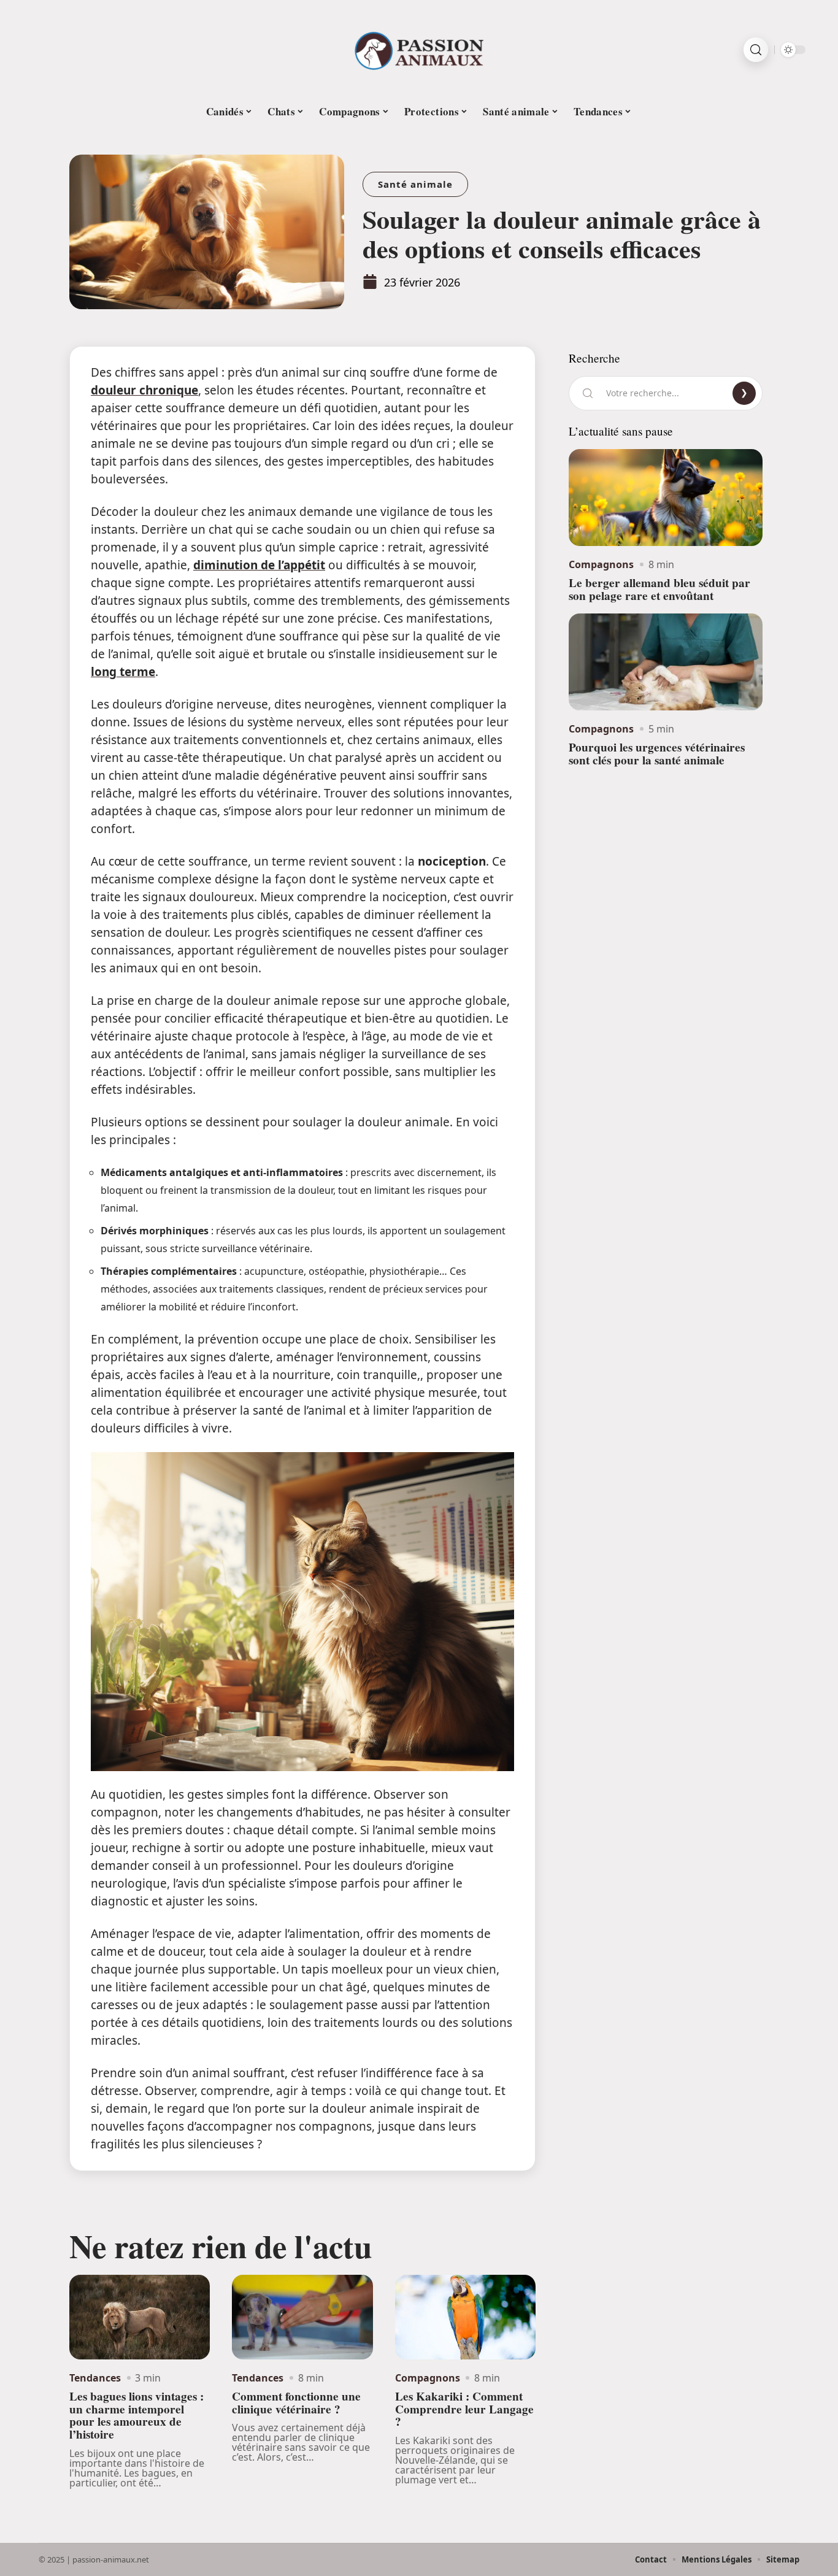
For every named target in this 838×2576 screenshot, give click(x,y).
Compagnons (428, 2378)
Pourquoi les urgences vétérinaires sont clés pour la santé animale (657, 754)
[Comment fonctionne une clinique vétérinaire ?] (302, 2317)
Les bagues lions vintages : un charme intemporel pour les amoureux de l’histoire (136, 2415)
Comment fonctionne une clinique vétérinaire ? (296, 2403)
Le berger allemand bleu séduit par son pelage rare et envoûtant (659, 589)
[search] (756, 50)
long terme (123, 672)
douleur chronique (144, 390)
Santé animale (415, 184)
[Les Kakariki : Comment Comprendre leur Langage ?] (465, 2317)
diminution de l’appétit (259, 565)
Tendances (95, 2378)
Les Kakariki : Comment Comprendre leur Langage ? (464, 2409)
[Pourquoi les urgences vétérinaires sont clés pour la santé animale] (666, 662)
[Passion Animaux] (419, 50)
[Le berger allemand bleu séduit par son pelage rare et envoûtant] (666, 498)
